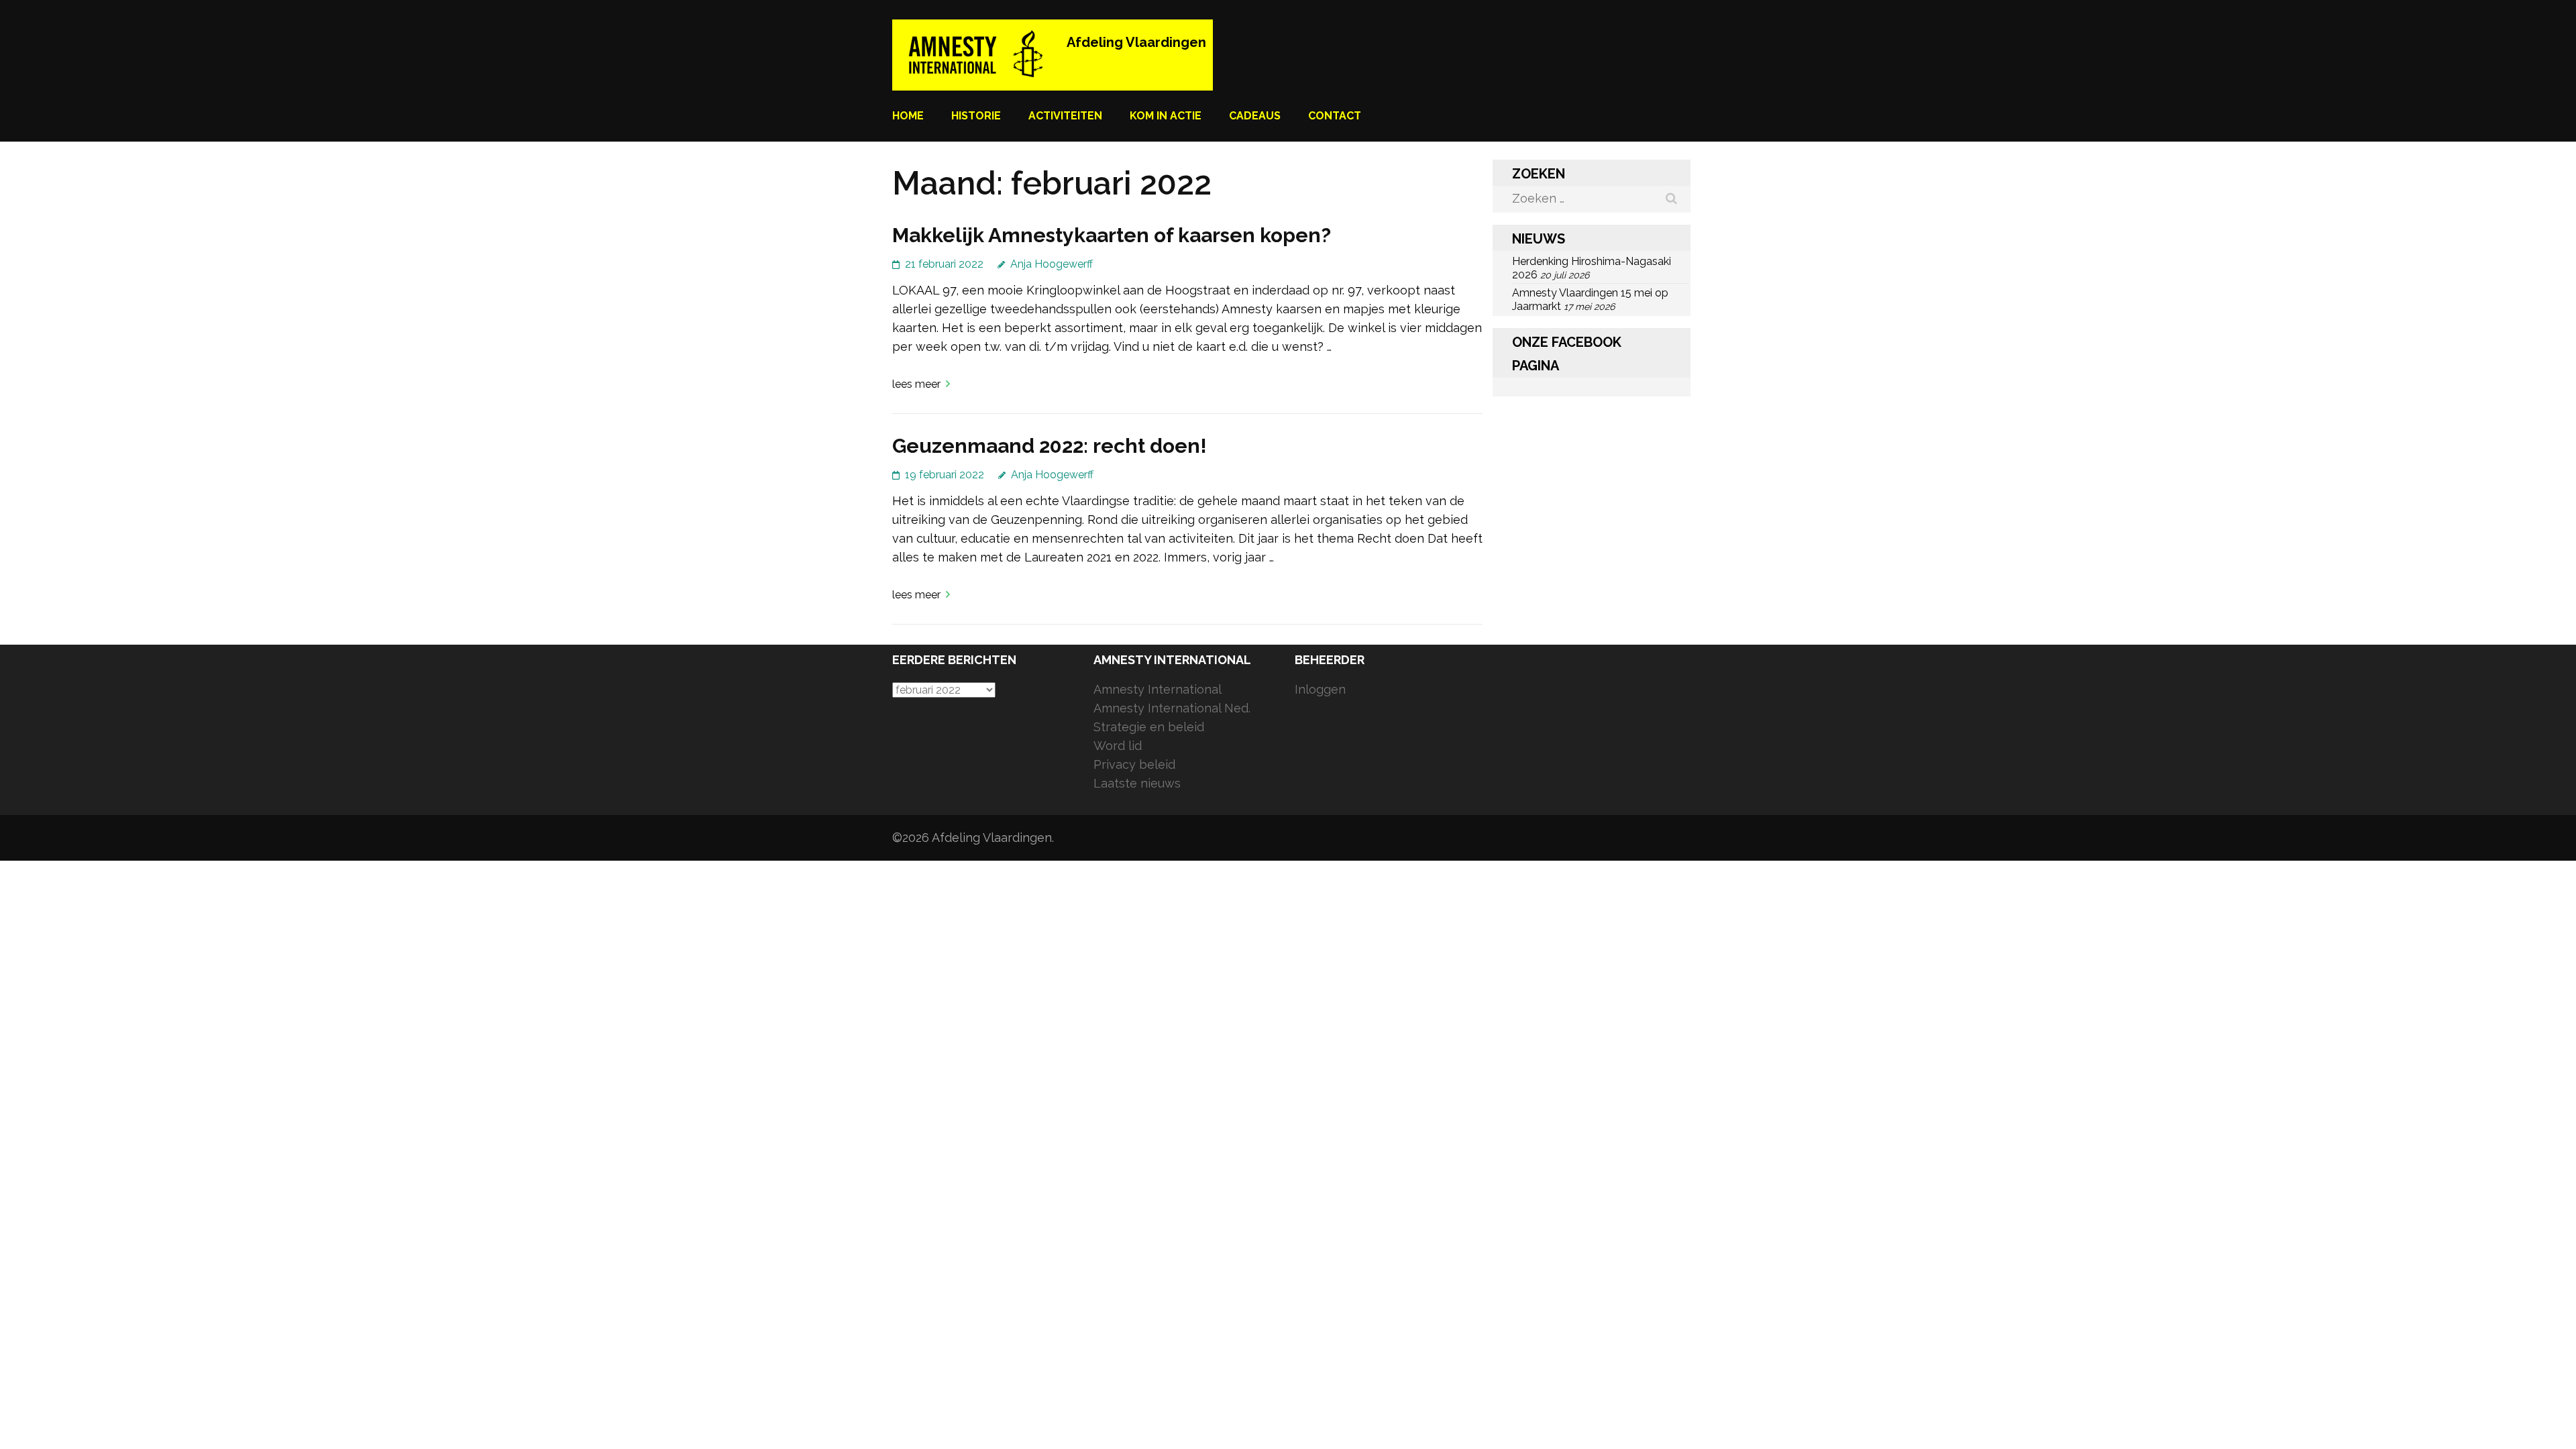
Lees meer (916, 384)
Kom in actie (1166, 116)
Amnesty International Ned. (1172, 708)
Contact (1335, 116)
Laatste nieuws (1137, 783)
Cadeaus (1255, 116)
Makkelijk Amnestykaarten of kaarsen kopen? (1112, 235)
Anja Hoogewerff (1052, 264)
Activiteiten (1065, 116)
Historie (976, 116)
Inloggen (1320, 689)
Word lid (1118, 746)
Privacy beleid (1134, 764)
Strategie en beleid (1149, 727)
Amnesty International (1158, 689)
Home (908, 116)
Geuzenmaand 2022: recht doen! (1050, 446)
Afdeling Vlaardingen (1136, 42)
